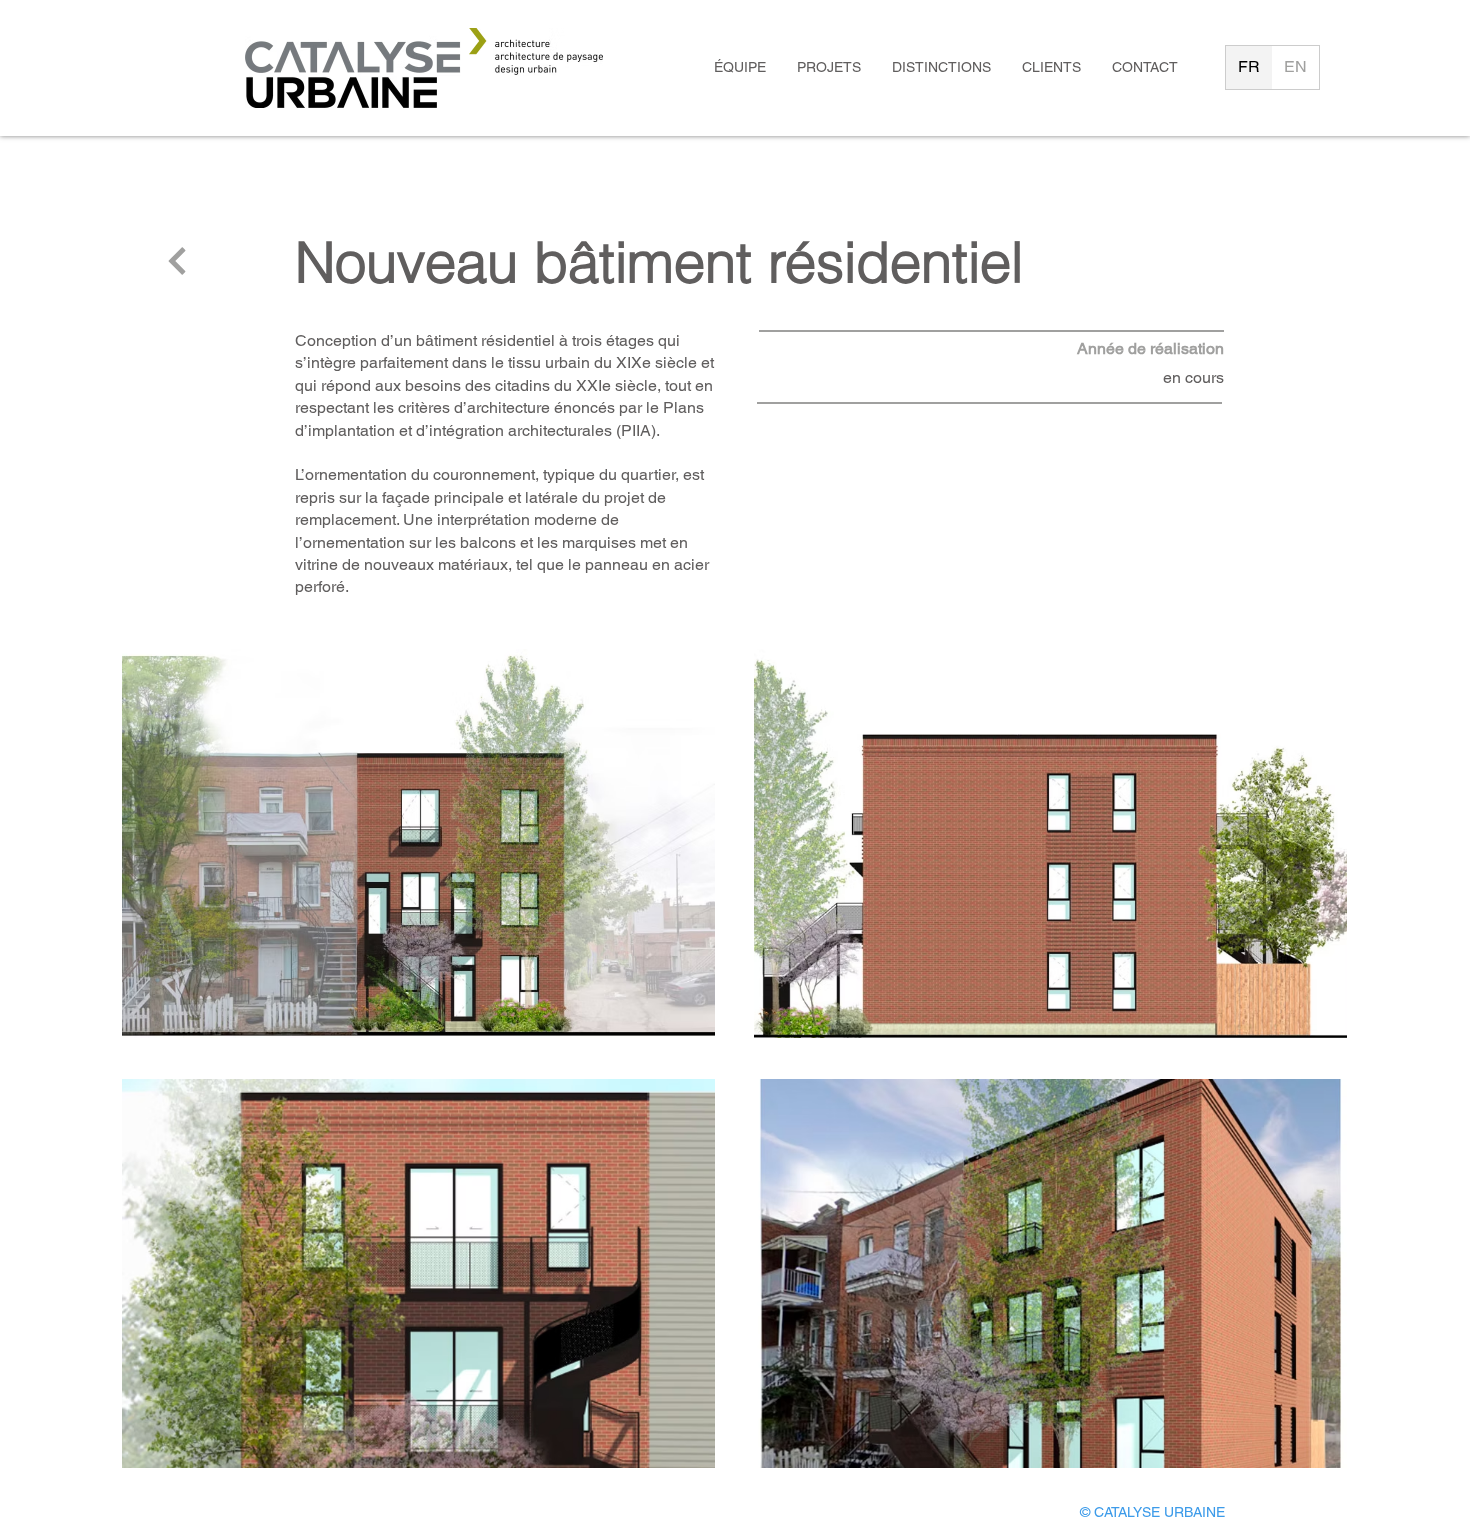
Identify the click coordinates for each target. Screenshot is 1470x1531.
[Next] (177, 261)
